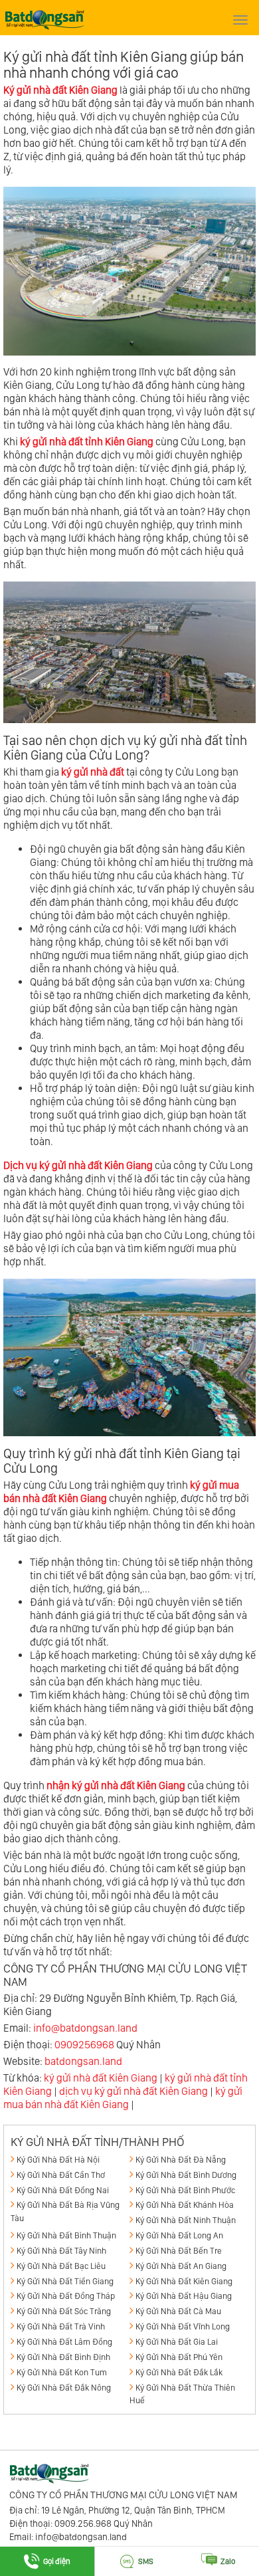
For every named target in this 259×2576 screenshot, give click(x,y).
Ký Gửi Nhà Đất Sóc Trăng (64, 2311)
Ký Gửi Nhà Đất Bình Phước (185, 2190)
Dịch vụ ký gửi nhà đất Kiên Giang (78, 1165)
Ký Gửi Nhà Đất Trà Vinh (61, 2326)
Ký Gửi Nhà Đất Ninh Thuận (186, 2220)
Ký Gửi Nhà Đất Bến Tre (179, 2251)
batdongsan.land (83, 2061)
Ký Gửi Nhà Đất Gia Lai (177, 2342)
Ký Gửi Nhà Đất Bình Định (63, 2357)
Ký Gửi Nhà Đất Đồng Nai (63, 2190)
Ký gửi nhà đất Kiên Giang (60, 90)
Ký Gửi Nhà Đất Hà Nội (58, 2160)
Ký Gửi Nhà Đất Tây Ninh (61, 2251)
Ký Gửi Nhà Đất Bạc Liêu (61, 2266)
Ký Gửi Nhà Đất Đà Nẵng (181, 2160)
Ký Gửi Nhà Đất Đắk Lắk (179, 2372)
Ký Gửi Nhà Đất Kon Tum (62, 2372)
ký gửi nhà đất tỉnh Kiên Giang (87, 442)
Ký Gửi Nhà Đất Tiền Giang (65, 2281)
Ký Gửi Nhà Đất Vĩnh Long (183, 2326)
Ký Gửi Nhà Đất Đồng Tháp (66, 2296)
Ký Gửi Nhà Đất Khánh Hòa (185, 2205)
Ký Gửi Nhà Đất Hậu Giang (184, 2296)
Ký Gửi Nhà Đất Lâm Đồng (64, 2342)
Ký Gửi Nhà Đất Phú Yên (179, 2357)
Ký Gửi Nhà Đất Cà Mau (178, 2311)
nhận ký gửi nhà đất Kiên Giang (116, 1785)
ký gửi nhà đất (93, 772)
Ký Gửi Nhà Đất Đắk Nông (64, 2388)
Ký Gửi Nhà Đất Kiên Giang (184, 2281)
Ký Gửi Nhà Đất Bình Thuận (66, 2235)
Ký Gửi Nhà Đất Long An (179, 2235)
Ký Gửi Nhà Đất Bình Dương (186, 2175)
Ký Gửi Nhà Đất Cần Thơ (61, 2175)
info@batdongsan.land (85, 2028)
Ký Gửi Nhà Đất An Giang (181, 2266)
